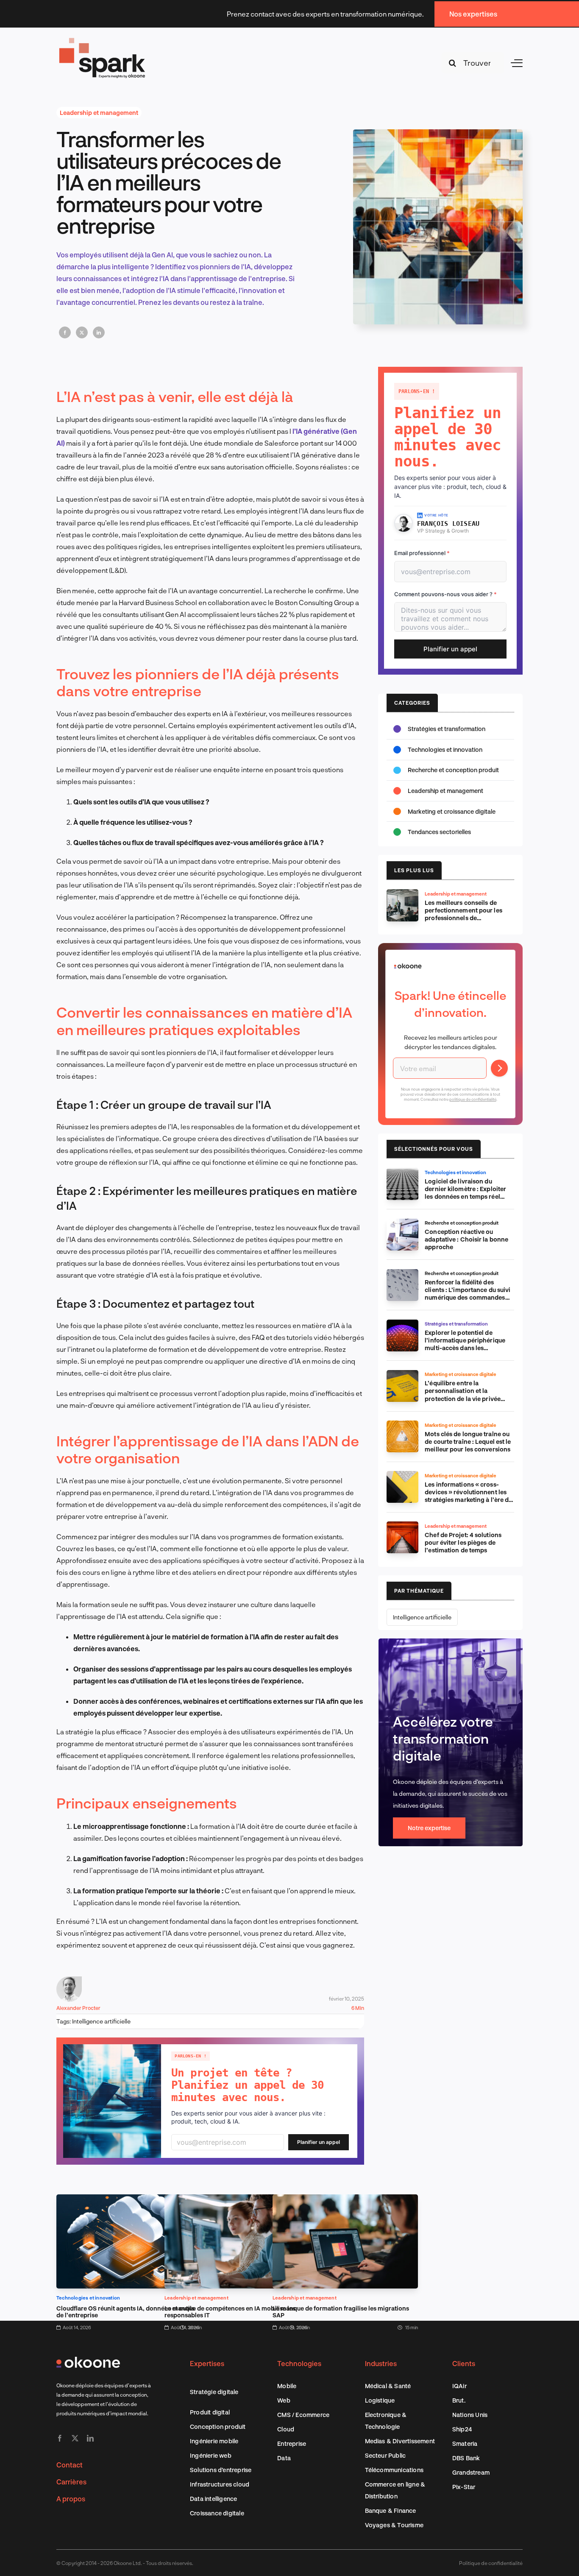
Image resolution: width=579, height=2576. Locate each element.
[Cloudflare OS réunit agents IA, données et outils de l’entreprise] (129, 2200)
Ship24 (462, 2429)
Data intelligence (213, 2499)
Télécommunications (394, 2470)
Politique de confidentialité (491, 2563)
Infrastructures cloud (220, 2484)
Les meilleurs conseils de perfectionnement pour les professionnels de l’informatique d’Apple (463, 914)
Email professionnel (422, 553)
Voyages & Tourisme (394, 2525)
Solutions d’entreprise (221, 2470)
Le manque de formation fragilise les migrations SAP (341, 2312)
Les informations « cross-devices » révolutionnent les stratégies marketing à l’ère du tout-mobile (468, 1496)
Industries (381, 2363)
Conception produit (218, 2427)
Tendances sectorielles (439, 832)
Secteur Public (386, 2455)
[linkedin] (90, 2438)
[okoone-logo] (88, 2360)
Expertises (207, 2363)
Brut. (459, 2400)
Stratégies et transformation (447, 729)
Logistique (380, 2400)
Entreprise (292, 2443)
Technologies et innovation (88, 2298)
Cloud (286, 2429)
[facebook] (60, 2438)
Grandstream (471, 2472)
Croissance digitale (217, 2513)
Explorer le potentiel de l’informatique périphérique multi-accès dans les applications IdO (465, 1344)
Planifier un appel (319, 2142)
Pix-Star (464, 2487)
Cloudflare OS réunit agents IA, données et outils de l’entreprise (125, 2312)
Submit (499, 1068)
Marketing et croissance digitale (452, 811)
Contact (70, 2465)
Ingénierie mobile (214, 2441)
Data (284, 2458)
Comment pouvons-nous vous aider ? (445, 594)
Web (284, 2400)
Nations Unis (470, 2415)
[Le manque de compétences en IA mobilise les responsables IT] (237, 2200)
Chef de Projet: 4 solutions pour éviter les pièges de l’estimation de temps (463, 1542)
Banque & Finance (391, 2510)
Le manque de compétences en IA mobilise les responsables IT (230, 2312)
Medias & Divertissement (400, 2441)
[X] (82, 332)
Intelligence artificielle (101, 2021)
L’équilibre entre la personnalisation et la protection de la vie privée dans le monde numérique (463, 1394)
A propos (71, 2499)
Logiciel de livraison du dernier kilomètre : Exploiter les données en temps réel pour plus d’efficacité (465, 1193)
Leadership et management (99, 113)
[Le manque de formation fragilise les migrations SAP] (345, 2200)
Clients (464, 2363)
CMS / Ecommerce (303, 2415)
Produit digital (210, 2412)
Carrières (71, 2482)
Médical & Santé (388, 2386)
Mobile (287, 2386)
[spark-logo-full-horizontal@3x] (103, 39)
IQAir (459, 2386)
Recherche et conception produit (453, 770)
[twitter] (75, 2438)
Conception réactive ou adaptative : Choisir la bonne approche (466, 1239)
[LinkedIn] (99, 332)
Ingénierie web (211, 2455)
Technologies (299, 2363)
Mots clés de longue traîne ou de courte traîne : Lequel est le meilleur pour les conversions (468, 1441)
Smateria (465, 2443)
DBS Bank (466, 2458)
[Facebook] (65, 332)
